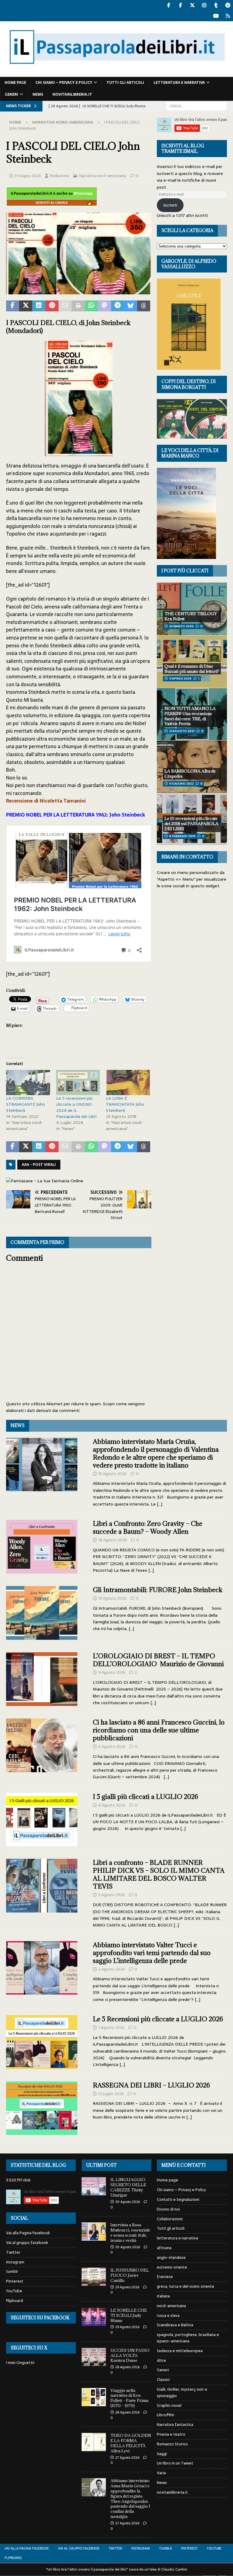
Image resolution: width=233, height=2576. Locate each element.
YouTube (14, 2291)
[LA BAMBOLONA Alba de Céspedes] (192, 767)
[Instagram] (204, 5)
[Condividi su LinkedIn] (39, 306)
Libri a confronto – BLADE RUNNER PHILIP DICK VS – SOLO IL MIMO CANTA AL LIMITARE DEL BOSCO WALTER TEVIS (159, 1874)
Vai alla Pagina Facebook (28, 2233)
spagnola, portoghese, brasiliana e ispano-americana (188, 2338)
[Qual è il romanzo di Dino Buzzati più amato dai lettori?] (192, 661)
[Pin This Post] (52, 306)
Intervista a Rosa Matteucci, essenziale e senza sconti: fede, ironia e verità (130, 2233)
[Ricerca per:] (197, 106)
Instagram (15, 2262)
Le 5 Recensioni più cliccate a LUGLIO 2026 (158, 2019)
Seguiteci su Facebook (40, 2318)
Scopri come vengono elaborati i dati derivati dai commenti (75, 1407)
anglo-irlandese (171, 2257)
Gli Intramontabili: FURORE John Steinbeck (158, 1590)
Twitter (13, 2252)
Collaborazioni (170, 2219)
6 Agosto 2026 (112, 1747)
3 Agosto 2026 (112, 1895)
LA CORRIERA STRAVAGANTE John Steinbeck (25, 1104)
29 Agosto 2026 (127, 2287)
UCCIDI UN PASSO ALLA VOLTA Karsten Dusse (130, 2355)
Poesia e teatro (171, 2434)
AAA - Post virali (39, 1165)
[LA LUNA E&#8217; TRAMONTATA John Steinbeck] (128, 1082)
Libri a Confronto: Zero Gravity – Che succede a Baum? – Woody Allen (148, 1528)
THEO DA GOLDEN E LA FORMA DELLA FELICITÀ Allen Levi (131, 2443)
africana (164, 2248)
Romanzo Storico (172, 2444)
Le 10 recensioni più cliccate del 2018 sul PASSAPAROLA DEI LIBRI (191, 824)
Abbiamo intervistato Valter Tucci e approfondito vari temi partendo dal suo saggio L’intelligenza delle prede (152, 1953)
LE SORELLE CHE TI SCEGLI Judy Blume (129, 2315)
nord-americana (171, 2306)
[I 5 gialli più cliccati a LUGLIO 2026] (42, 1820)
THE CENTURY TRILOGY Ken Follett (191, 616)
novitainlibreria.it (72, 94)
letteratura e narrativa (179, 83)
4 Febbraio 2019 (182, 836)
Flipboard (15, 2301)
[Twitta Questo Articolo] (26, 306)
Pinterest (15, 2281)
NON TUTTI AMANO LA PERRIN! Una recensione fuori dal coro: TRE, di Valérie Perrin (190, 716)
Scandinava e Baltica (175, 2325)
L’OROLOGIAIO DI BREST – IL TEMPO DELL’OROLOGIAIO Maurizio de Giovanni (158, 1660)
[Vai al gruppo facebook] (180, 5)
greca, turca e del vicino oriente (186, 2286)
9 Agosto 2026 (112, 1672)
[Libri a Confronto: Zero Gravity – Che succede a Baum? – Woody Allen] (42, 1547)
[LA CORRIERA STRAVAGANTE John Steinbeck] (28, 1082)
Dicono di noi (168, 2209)
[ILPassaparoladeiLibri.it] (116, 74)
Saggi (162, 2454)
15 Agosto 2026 (112, 1474)
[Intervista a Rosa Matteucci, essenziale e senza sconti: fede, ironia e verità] (94, 2232)
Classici (163, 2380)
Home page (15, 83)
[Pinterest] (228, 5)
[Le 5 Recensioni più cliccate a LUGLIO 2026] (42, 2042)
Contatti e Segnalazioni (178, 2199)
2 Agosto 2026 (112, 1969)
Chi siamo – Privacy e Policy (64, 83)
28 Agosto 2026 (127, 2367)
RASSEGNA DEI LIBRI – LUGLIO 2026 (151, 2085)
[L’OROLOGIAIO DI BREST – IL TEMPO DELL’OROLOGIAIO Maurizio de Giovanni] (42, 1679)
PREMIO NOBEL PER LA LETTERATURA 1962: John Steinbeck (76, 815)
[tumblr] (216, 5)
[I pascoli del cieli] (79, 290)
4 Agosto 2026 (112, 1805)
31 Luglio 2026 (111, 2094)
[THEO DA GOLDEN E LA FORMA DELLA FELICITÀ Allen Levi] (94, 2442)
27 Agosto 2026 (127, 2458)
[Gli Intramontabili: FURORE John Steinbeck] (42, 1613)
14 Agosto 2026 (113, 1540)
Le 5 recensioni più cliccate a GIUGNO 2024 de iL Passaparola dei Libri (76, 1107)
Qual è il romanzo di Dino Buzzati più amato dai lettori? (192, 669)
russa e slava (168, 2316)
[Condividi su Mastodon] (104, 306)
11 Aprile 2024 (180, 678)
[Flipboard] (228, 16)
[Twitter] (192, 5)
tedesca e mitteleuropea (180, 2351)
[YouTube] (216, 16)
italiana (163, 2296)
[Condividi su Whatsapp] (91, 306)
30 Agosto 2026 (128, 2202)
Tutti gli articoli (125, 83)
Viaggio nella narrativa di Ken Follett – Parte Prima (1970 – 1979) (129, 2398)
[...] (160, 1504)
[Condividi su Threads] (144, 306)
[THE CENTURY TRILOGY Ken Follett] (192, 609)
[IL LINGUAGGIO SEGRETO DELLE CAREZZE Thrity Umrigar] (94, 2186)
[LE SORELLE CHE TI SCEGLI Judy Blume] (94, 2317)
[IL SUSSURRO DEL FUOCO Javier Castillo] (94, 2277)
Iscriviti (170, 205)
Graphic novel (169, 2405)
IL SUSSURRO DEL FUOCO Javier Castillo (130, 2275)
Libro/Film (165, 2415)
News (38, 94)
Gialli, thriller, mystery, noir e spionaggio (182, 2393)
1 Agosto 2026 (111, 2028)
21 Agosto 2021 (182, 731)
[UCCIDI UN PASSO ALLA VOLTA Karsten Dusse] (94, 2357)
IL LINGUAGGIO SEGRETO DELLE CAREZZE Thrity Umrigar (128, 2187)
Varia (161, 2473)
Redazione (59, 176)
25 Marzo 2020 (181, 626)
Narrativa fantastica (175, 2425)
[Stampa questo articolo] (78, 306)
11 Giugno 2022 (181, 784)
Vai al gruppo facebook (27, 2243)
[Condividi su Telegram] (118, 306)
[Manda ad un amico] (65, 306)
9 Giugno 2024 (28, 176)
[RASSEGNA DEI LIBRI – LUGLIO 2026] (42, 2108)
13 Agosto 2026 (112, 1598)
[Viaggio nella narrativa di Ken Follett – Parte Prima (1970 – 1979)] (94, 2397)
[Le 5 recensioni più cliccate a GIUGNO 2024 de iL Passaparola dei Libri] (78, 1082)
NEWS (18, 1425)
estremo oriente (172, 2267)
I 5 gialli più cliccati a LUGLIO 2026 (145, 1797)
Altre (161, 2360)
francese (165, 2277)
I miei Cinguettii (20, 2363)
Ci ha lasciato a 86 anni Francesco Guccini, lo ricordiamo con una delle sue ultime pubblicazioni (159, 1730)
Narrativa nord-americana (103, 176)
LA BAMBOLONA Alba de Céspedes (190, 774)
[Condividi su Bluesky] (131, 306)
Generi (12, 94)
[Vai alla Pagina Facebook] (169, 5)
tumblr (12, 2271)
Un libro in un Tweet (175, 2463)
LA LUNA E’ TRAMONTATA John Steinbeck (125, 1104)
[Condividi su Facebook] (13, 306)
